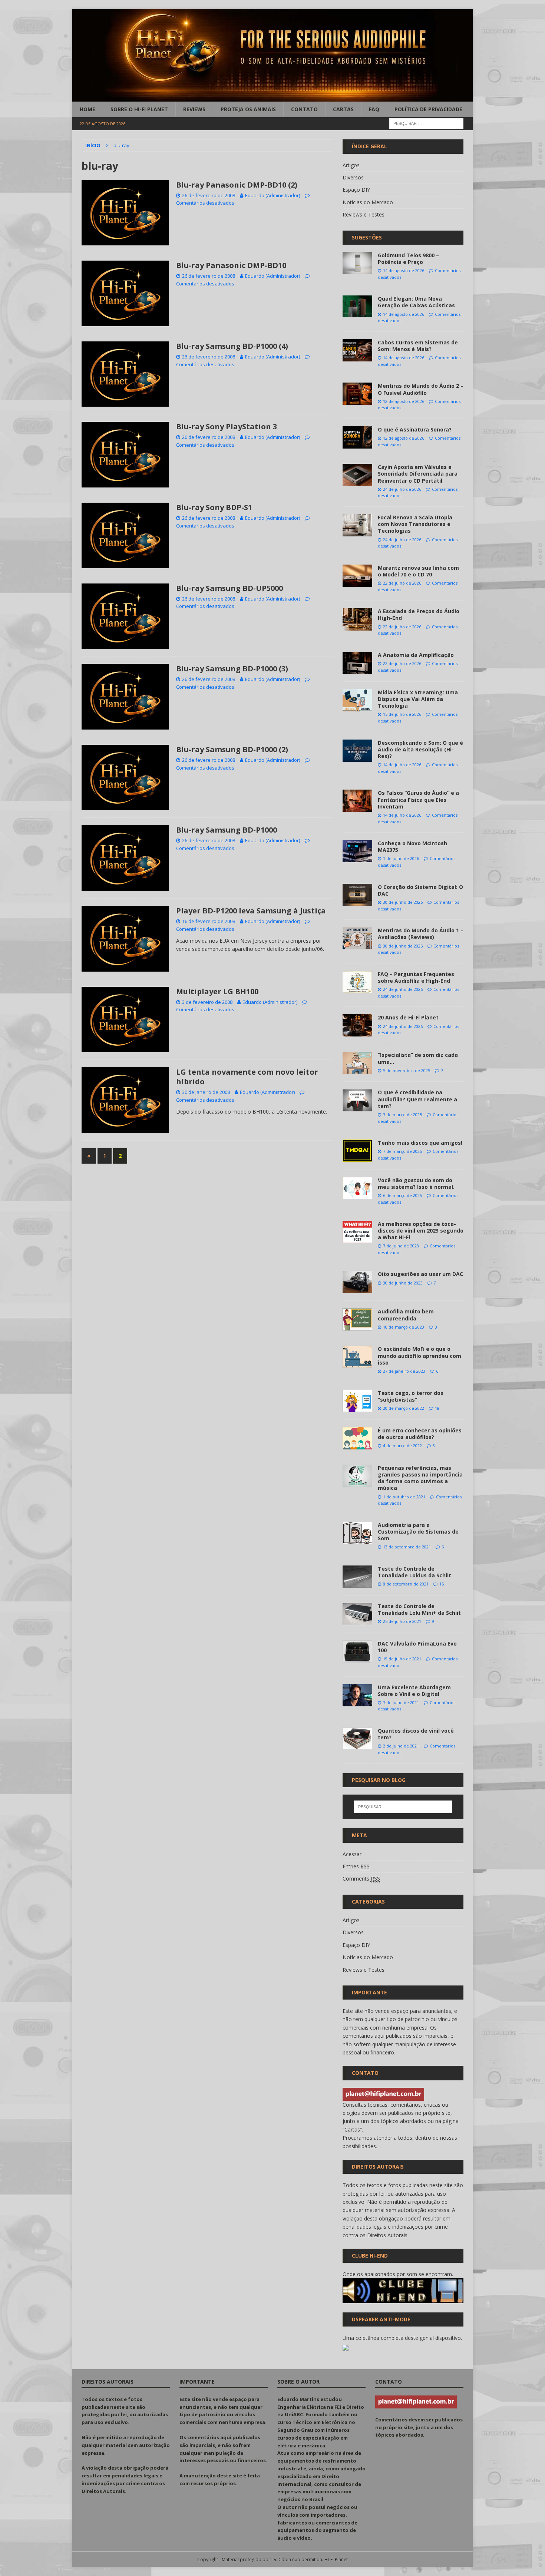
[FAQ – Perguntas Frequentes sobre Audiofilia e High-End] (357, 982)
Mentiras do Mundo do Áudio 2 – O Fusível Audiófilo (421, 389)
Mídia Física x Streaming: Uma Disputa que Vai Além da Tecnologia (418, 699)
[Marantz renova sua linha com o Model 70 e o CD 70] (357, 576)
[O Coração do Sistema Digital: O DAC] (357, 895)
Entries (356, 1866)
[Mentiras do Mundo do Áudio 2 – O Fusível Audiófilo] (357, 394)
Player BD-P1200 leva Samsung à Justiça (251, 911)
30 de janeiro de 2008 (206, 1092)
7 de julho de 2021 (401, 1702)
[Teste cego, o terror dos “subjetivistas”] (357, 1401)
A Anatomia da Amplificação (416, 655)
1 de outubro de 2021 (404, 1497)
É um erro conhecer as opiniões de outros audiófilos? (420, 1434)
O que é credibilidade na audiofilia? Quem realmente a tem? (417, 1099)
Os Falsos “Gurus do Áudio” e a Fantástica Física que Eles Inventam (418, 799)
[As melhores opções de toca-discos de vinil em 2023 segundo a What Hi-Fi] (357, 1232)
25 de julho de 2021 (402, 1621)
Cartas (343, 109)
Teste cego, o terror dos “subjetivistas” (411, 1396)
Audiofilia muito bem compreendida (406, 1315)
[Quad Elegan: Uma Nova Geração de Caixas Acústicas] (357, 306)
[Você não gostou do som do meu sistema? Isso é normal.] (357, 1188)
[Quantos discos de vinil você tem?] (357, 1739)
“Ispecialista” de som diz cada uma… (418, 1058)
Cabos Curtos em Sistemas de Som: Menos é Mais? (418, 346)
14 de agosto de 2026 (404, 270)
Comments (361, 1879)
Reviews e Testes (364, 214)
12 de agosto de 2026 (404, 401)
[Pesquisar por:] (426, 123)
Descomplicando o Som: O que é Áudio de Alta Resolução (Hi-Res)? (420, 749)
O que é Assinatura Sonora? (415, 429)
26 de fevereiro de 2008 (209, 195)
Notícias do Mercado (368, 202)
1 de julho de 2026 (401, 858)
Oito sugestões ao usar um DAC (420, 1274)
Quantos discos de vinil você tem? (416, 1734)
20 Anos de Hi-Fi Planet (408, 1017)
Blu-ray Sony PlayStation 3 (227, 426)
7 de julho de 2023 (401, 1246)
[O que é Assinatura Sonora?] (357, 437)
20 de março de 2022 (404, 1408)
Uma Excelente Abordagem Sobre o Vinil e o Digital (414, 1691)
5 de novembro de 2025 (407, 1070)
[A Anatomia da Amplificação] (357, 663)
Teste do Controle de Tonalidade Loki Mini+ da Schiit (419, 1609)
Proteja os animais (248, 109)
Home (87, 109)
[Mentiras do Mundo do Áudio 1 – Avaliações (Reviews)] (357, 938)
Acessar (352, 1854)
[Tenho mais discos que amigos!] (357, 1151)
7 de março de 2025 (402, 1115)
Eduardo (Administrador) (272, 195)
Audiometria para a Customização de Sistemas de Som (418, 1532)
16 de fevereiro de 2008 (209, 921)
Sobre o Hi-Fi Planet (139, 109)
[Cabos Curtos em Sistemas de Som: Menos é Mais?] (357, 350)
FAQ (374, 109)
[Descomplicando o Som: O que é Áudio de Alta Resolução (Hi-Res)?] (357, 751)
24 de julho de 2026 (402, 489)
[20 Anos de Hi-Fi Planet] (357, 1025)
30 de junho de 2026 (403, 902)
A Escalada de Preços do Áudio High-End (419, 614)
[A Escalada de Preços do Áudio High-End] (357, 619)
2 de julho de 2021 (401, 1746)
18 (437, 1408)
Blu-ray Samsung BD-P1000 (227, 830)
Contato (304, 109)
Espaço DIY (356, 190)
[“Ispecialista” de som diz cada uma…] (357, 1063)
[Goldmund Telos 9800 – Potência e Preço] (357, 263)
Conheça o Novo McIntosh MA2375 (412, 846)
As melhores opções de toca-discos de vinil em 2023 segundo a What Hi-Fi (421, 1231)
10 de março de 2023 (404, 1327)
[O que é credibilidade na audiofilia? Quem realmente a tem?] (357, 1100)
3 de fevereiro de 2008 (207, 1002)
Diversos (353, 177)
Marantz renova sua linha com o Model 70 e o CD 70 (418, 571)
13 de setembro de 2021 (407, 1547)
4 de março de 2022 (402, 1446)
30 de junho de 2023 (403, 1283)
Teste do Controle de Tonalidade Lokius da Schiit (414, 1572)
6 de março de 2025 (402, 1195)
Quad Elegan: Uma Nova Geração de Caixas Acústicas (416, 302)
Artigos (351, 165)
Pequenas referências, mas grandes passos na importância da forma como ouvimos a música (420, 1478)
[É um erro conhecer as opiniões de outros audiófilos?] (357, 1438)
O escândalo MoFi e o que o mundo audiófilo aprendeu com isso (420, 1355)
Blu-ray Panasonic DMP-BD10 (231, 265)
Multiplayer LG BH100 (217, 991)
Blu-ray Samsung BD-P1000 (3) (232, 669)
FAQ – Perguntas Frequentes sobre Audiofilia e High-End (416, 977)
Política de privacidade (428, 109)
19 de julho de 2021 (402, 1659)
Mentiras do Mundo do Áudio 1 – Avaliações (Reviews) (421, 934)
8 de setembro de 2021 (406, 1584)
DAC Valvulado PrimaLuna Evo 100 (417, 1647)
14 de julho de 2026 (402, 765)
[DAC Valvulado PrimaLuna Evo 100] (357, 1651)
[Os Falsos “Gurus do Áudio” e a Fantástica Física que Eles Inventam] (357, 801)
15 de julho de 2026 (402, 714)
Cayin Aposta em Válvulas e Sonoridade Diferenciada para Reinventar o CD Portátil (418, 474)
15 (442, 1584)
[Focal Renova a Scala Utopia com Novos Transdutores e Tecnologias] (357, 525)
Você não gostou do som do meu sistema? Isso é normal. (416, 1183)
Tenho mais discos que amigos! (420, 1143)
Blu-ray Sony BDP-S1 (214, 507)
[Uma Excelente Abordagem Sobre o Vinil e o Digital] (357, 1695)
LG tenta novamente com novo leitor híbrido (247, 1077)
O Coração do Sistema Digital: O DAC (420, 890)
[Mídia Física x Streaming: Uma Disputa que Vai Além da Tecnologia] (357, 700)
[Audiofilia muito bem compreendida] (357, 1319)
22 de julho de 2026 (402, 583)
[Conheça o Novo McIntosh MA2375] (357, 851)
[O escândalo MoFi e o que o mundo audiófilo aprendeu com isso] (357, 1357)
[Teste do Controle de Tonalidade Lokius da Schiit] (357, 1577)
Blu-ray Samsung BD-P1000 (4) (232, 346)
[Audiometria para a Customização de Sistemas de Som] (357, 1533)
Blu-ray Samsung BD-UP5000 (229, 588)
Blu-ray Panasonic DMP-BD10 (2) (237, 185)
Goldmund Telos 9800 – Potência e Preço (408, 259)
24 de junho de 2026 (403, 989)
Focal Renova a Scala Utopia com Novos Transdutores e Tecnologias (415, 524)
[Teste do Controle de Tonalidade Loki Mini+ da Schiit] (357, 1614)
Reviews (194, 109)
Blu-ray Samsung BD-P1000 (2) (232, 749)
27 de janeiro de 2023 (404, 1371)
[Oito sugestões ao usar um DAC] (357, 1282)
